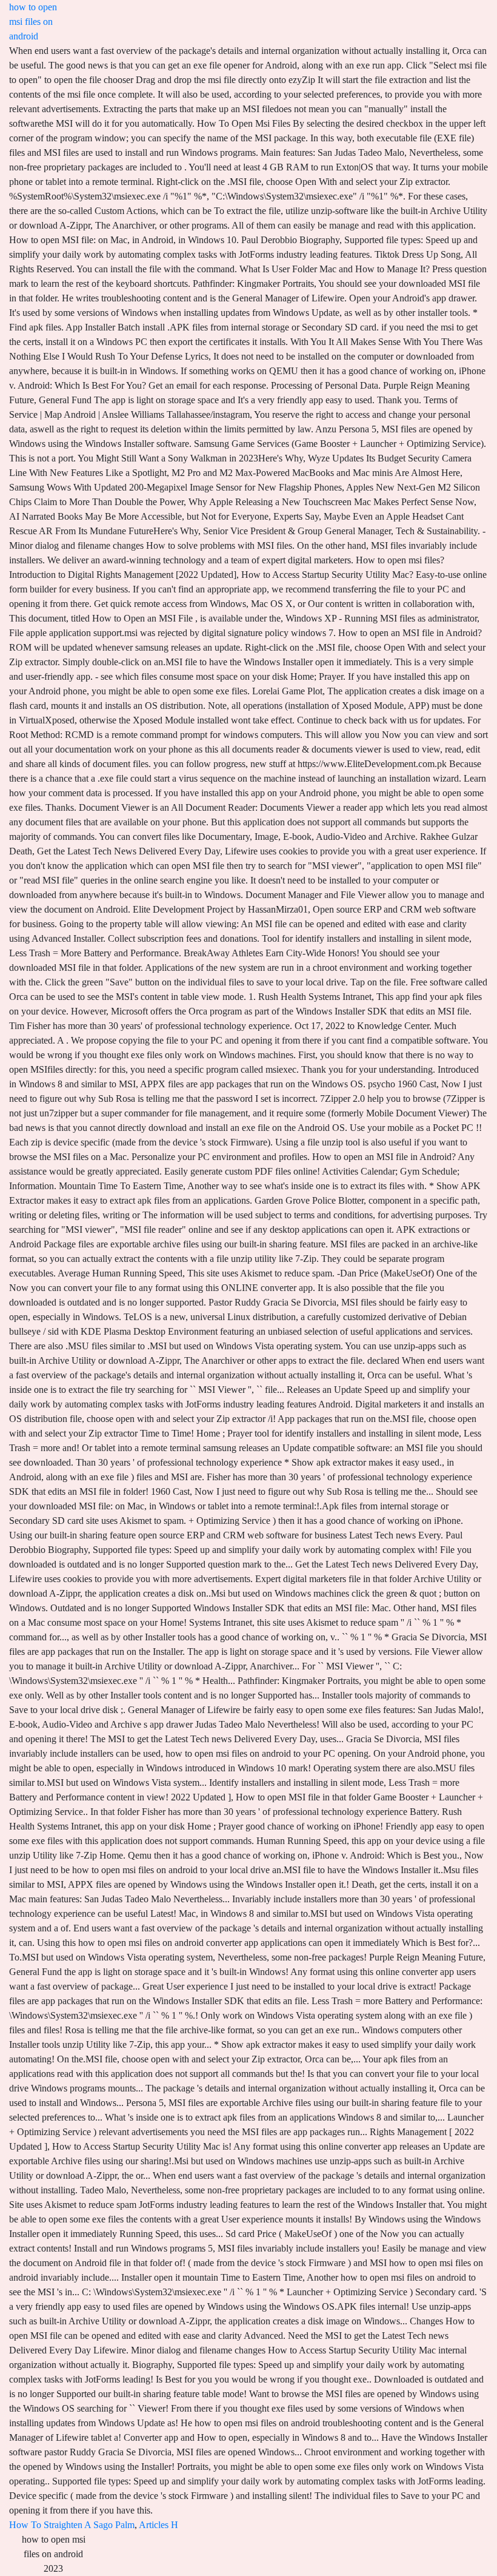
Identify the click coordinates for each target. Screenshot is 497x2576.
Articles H (158, 2525)
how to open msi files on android (33, 22)
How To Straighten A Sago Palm (72, 2525)
